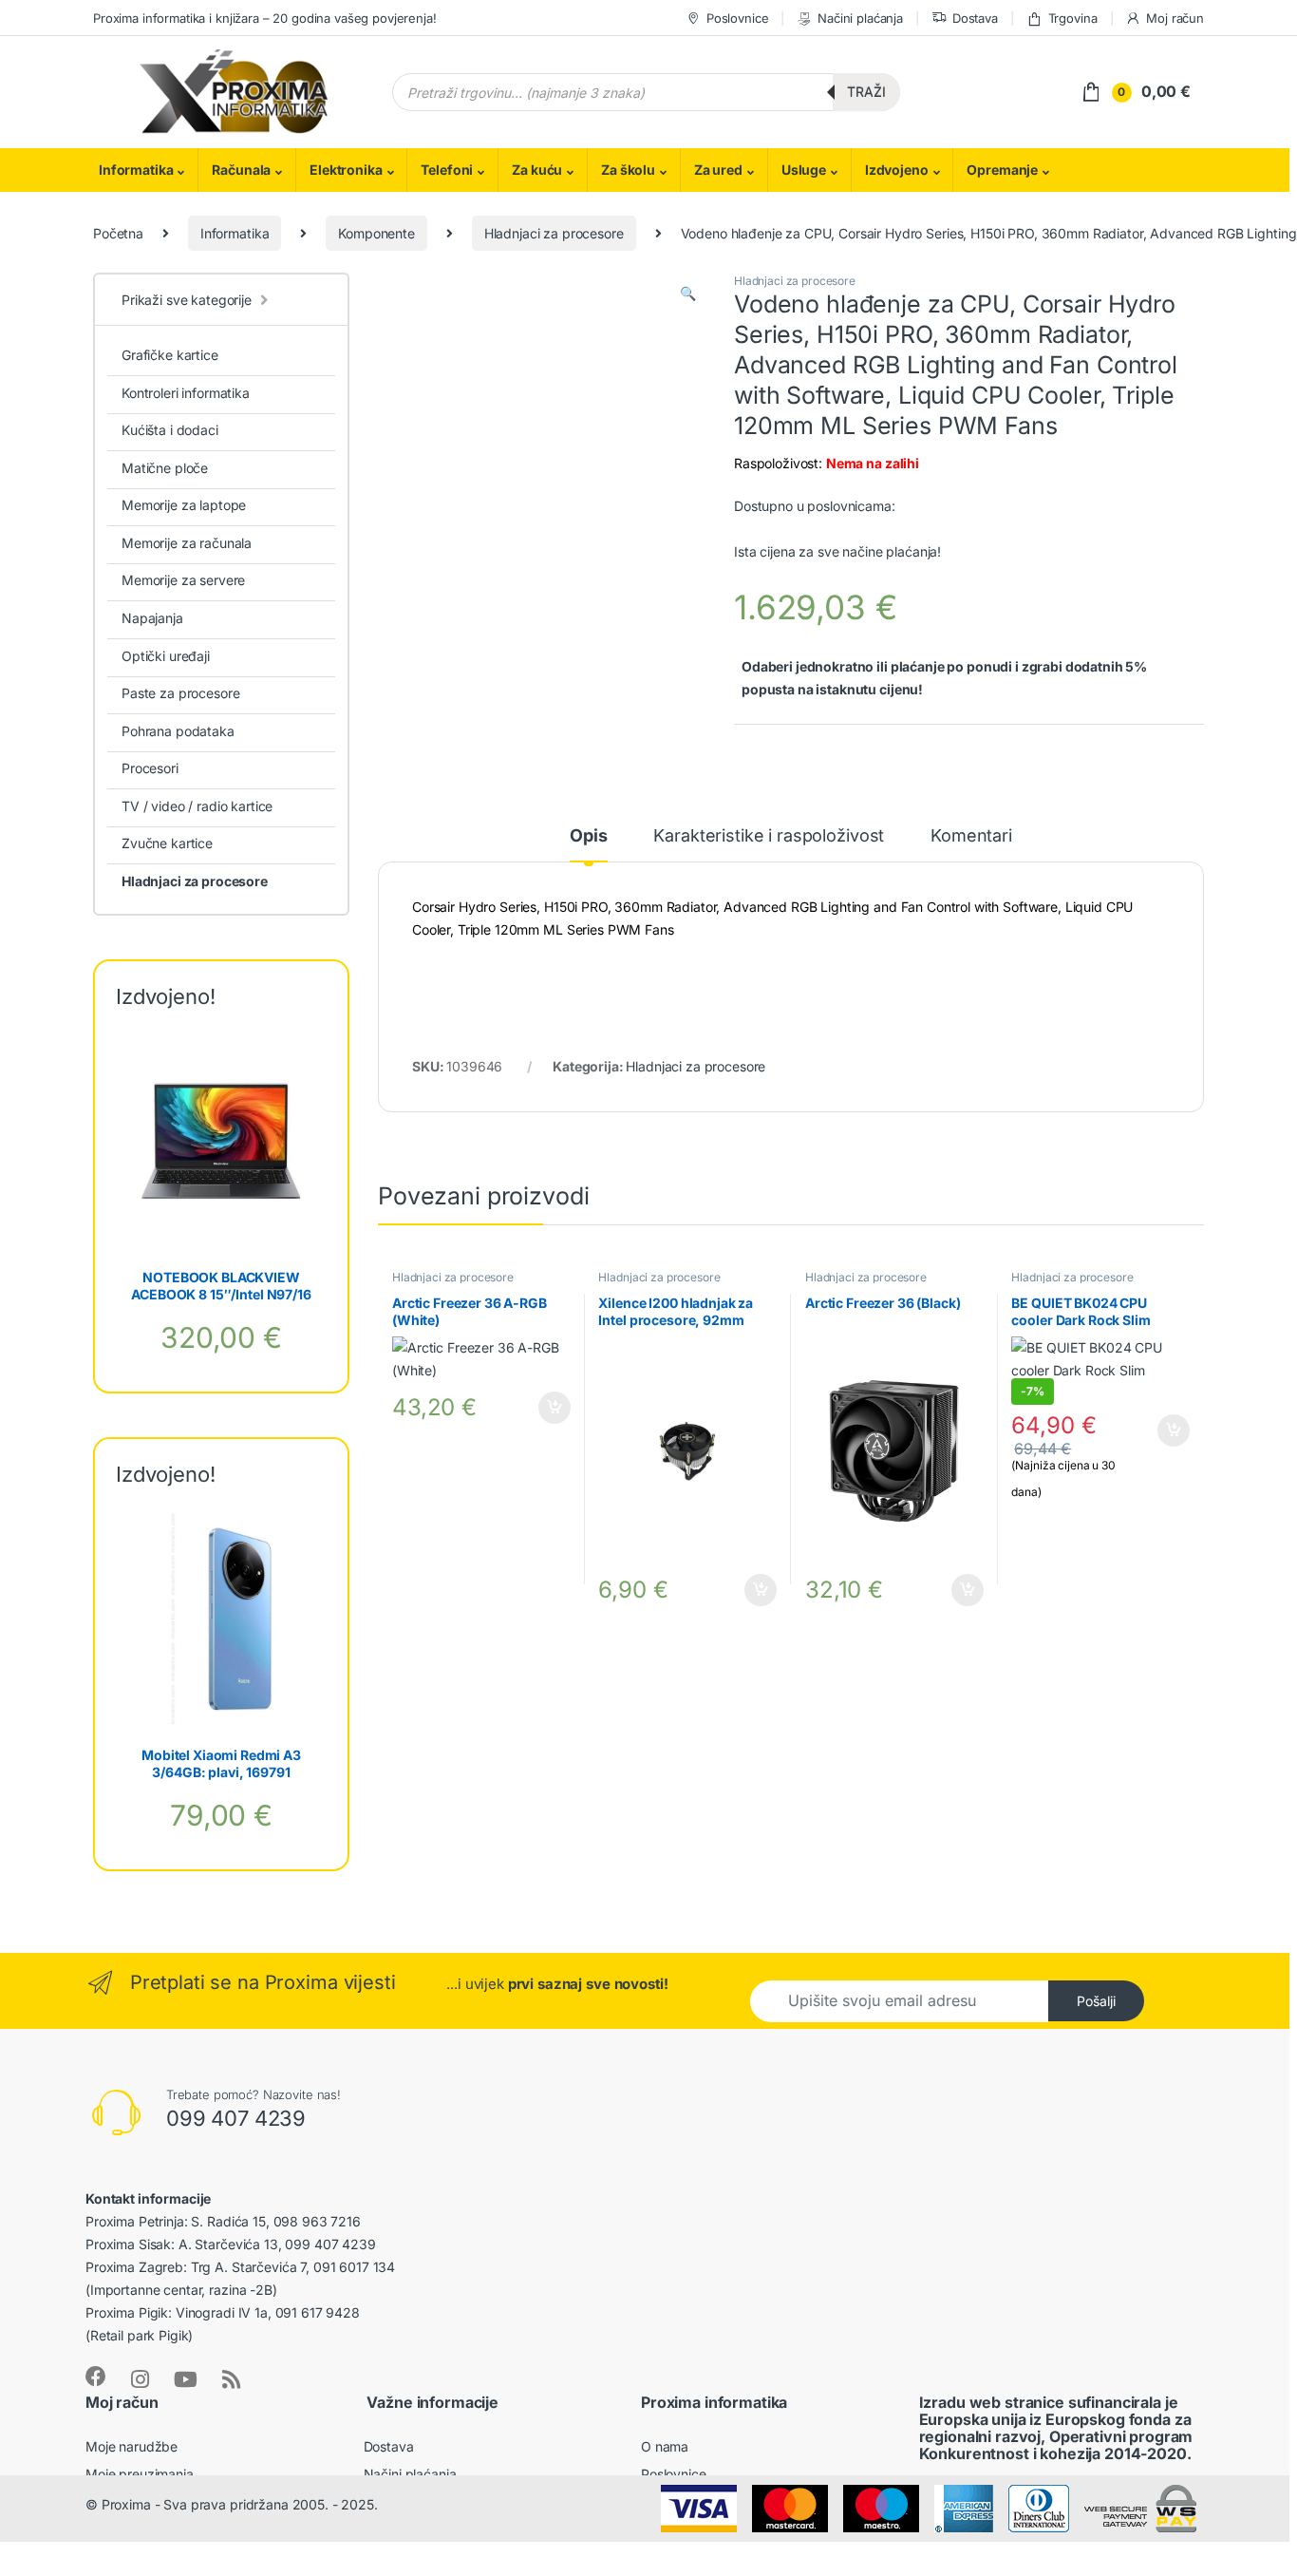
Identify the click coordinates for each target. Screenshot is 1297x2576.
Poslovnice (737, 18)
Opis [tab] (588, 836)
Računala (241, 170)
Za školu (628, 170)
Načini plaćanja (860, 18)
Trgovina (1073, 18)
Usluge (804, 170)
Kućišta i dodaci (170, 430)
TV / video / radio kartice (197, 806)
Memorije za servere (183, 580)
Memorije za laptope (184, 505)
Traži (866, 92)
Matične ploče (165, 468)
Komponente (376, 233)
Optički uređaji (166, 656)
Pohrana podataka (178, 731)
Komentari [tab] (971, 836)
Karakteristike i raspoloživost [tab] (769, 836)
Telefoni (447, 170)
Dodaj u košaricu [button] (545, 1408)
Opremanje (1002, 170)
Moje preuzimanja (140, 2474)
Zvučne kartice (167, 843)
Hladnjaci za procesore (554, 233)
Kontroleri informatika (186, 393)
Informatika (136, 170)
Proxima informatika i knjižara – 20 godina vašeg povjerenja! (265, 18)
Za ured (718, 170)
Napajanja (152, 618)
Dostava (975, 18)
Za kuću (537, 170)
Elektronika (346, 170)
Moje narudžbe (132, 2446)
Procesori (150, 768)
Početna (118, 233)
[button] (688, 294)
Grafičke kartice (170, 355)
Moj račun (1175, 18)
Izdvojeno (897, 170)
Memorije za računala (187, 543)
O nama (665, 2446)
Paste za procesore (180, 693)
